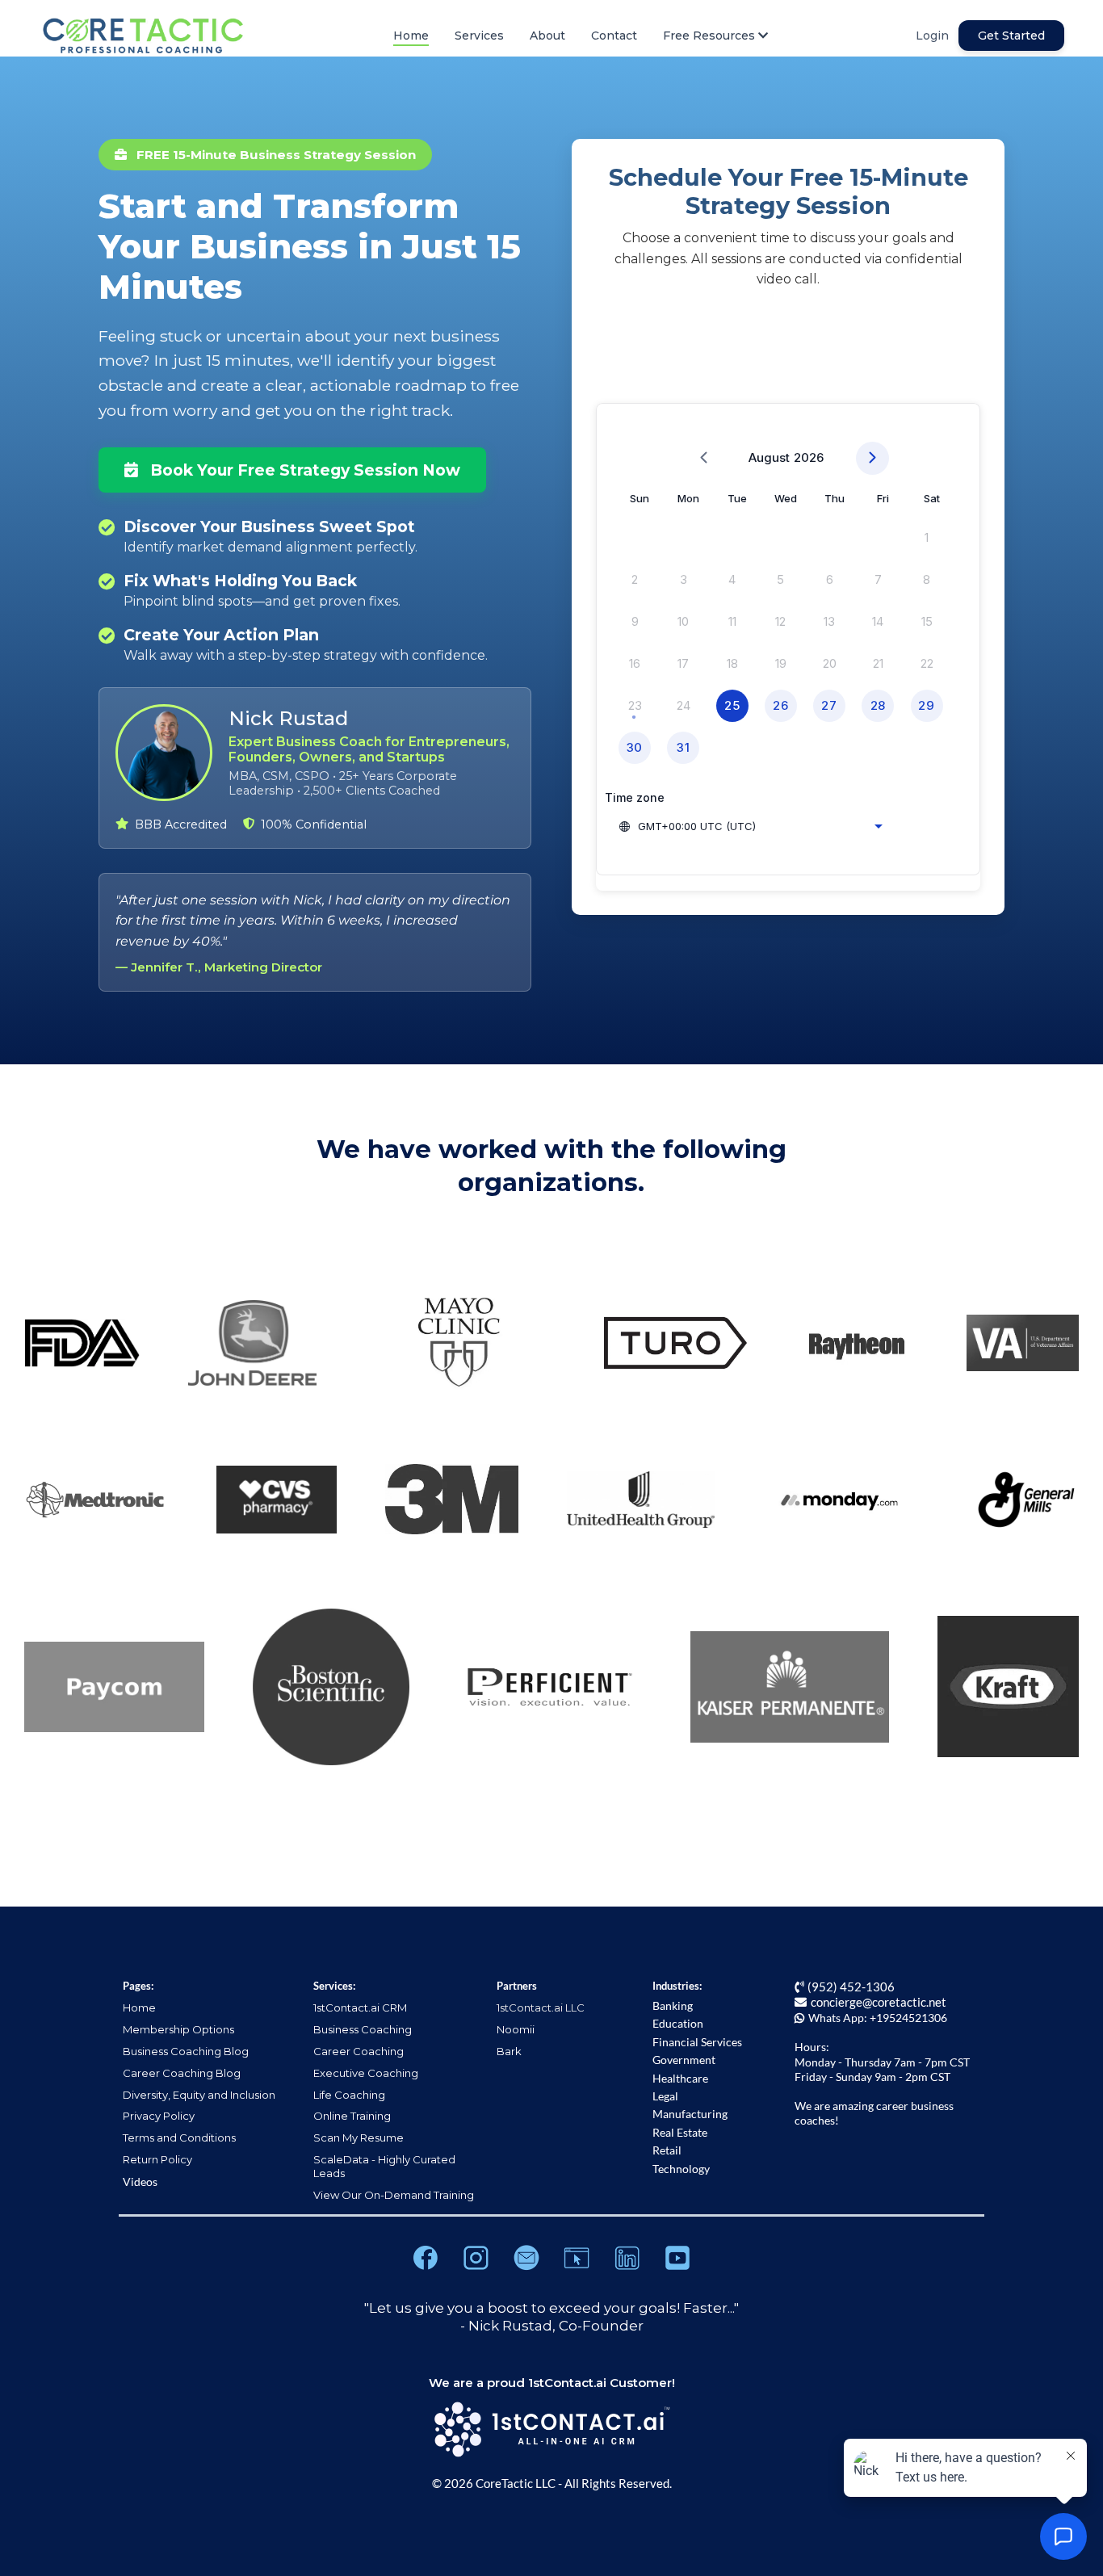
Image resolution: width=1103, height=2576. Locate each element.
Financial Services (697, 2042)
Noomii (516, 2029)
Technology (681, 2169)
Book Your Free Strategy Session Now (303, 470)
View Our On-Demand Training (394, 2195)
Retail (667, 2150)
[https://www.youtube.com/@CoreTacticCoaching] (677, 2258)
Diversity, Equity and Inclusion (199, 2095)
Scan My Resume (359, 2138)
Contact (614, 36)
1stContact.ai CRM (360, 2008)
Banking (673, 2005)
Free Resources (709, 36)
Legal (665, 2096)
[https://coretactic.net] (577, 2258)
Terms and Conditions (179, 2138)
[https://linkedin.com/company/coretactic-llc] (627, 2258)
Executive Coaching (366, 2073)
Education (678, 2023)
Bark (509, 2051)
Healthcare (680, 2078)
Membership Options (178, 2029)
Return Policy (157, 2159)
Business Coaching (363, 2029)
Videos (140, 2182)
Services (479, 36)
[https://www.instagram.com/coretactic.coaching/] (476, 2258)
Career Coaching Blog (182, 2073)
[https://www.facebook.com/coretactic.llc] (426, 2258)
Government (684, 2060)
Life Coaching (349, 2095)
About (547, 36)
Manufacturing (690, 2114)
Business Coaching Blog (186, 2051)
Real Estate (680, 2132)
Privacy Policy (159, 2116)
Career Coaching (359, 2051)
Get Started (1011, 36)
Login (932, 36)
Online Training (352, 2116)
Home (411, 36)
